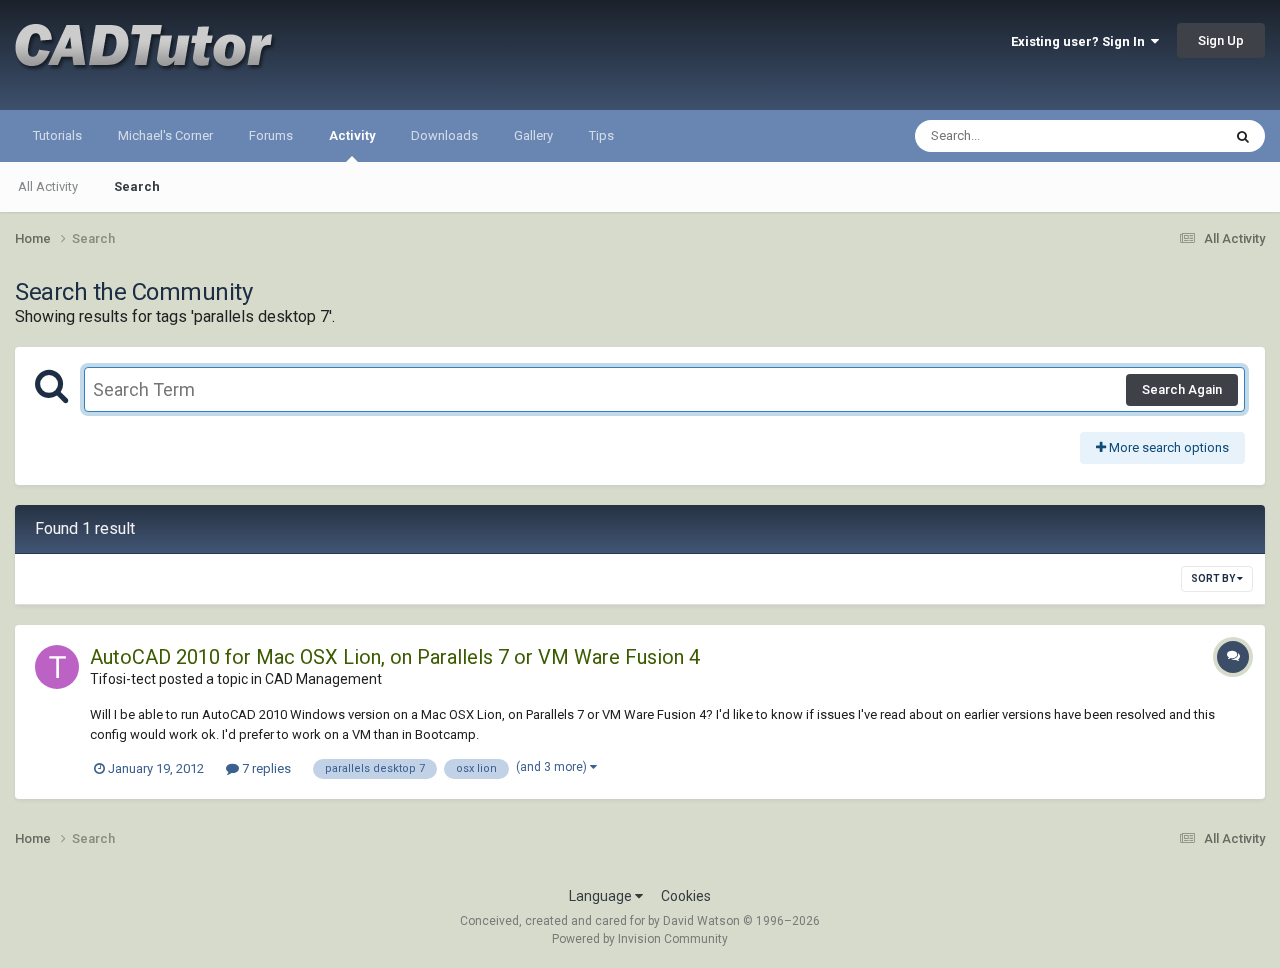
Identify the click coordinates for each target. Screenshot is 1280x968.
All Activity (48, 186)
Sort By (1214, 578)
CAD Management (323, 679)
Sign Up (1221, 40)
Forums (271, 135)
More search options (1167, 447)
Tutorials (57, 135)
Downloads (444, 135)
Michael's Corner (165, 135)
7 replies (265, 768)
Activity (352, 135)
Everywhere (1162, 136)
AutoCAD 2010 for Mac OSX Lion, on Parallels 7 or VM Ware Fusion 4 (395, 657)
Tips (601, 135)
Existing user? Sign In (1081, 41)
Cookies (686, 896)
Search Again (1182, 389)
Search (137, 186)
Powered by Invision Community (640, 939)
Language (602, 896)
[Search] (1243, 136)
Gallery (533, 135)
